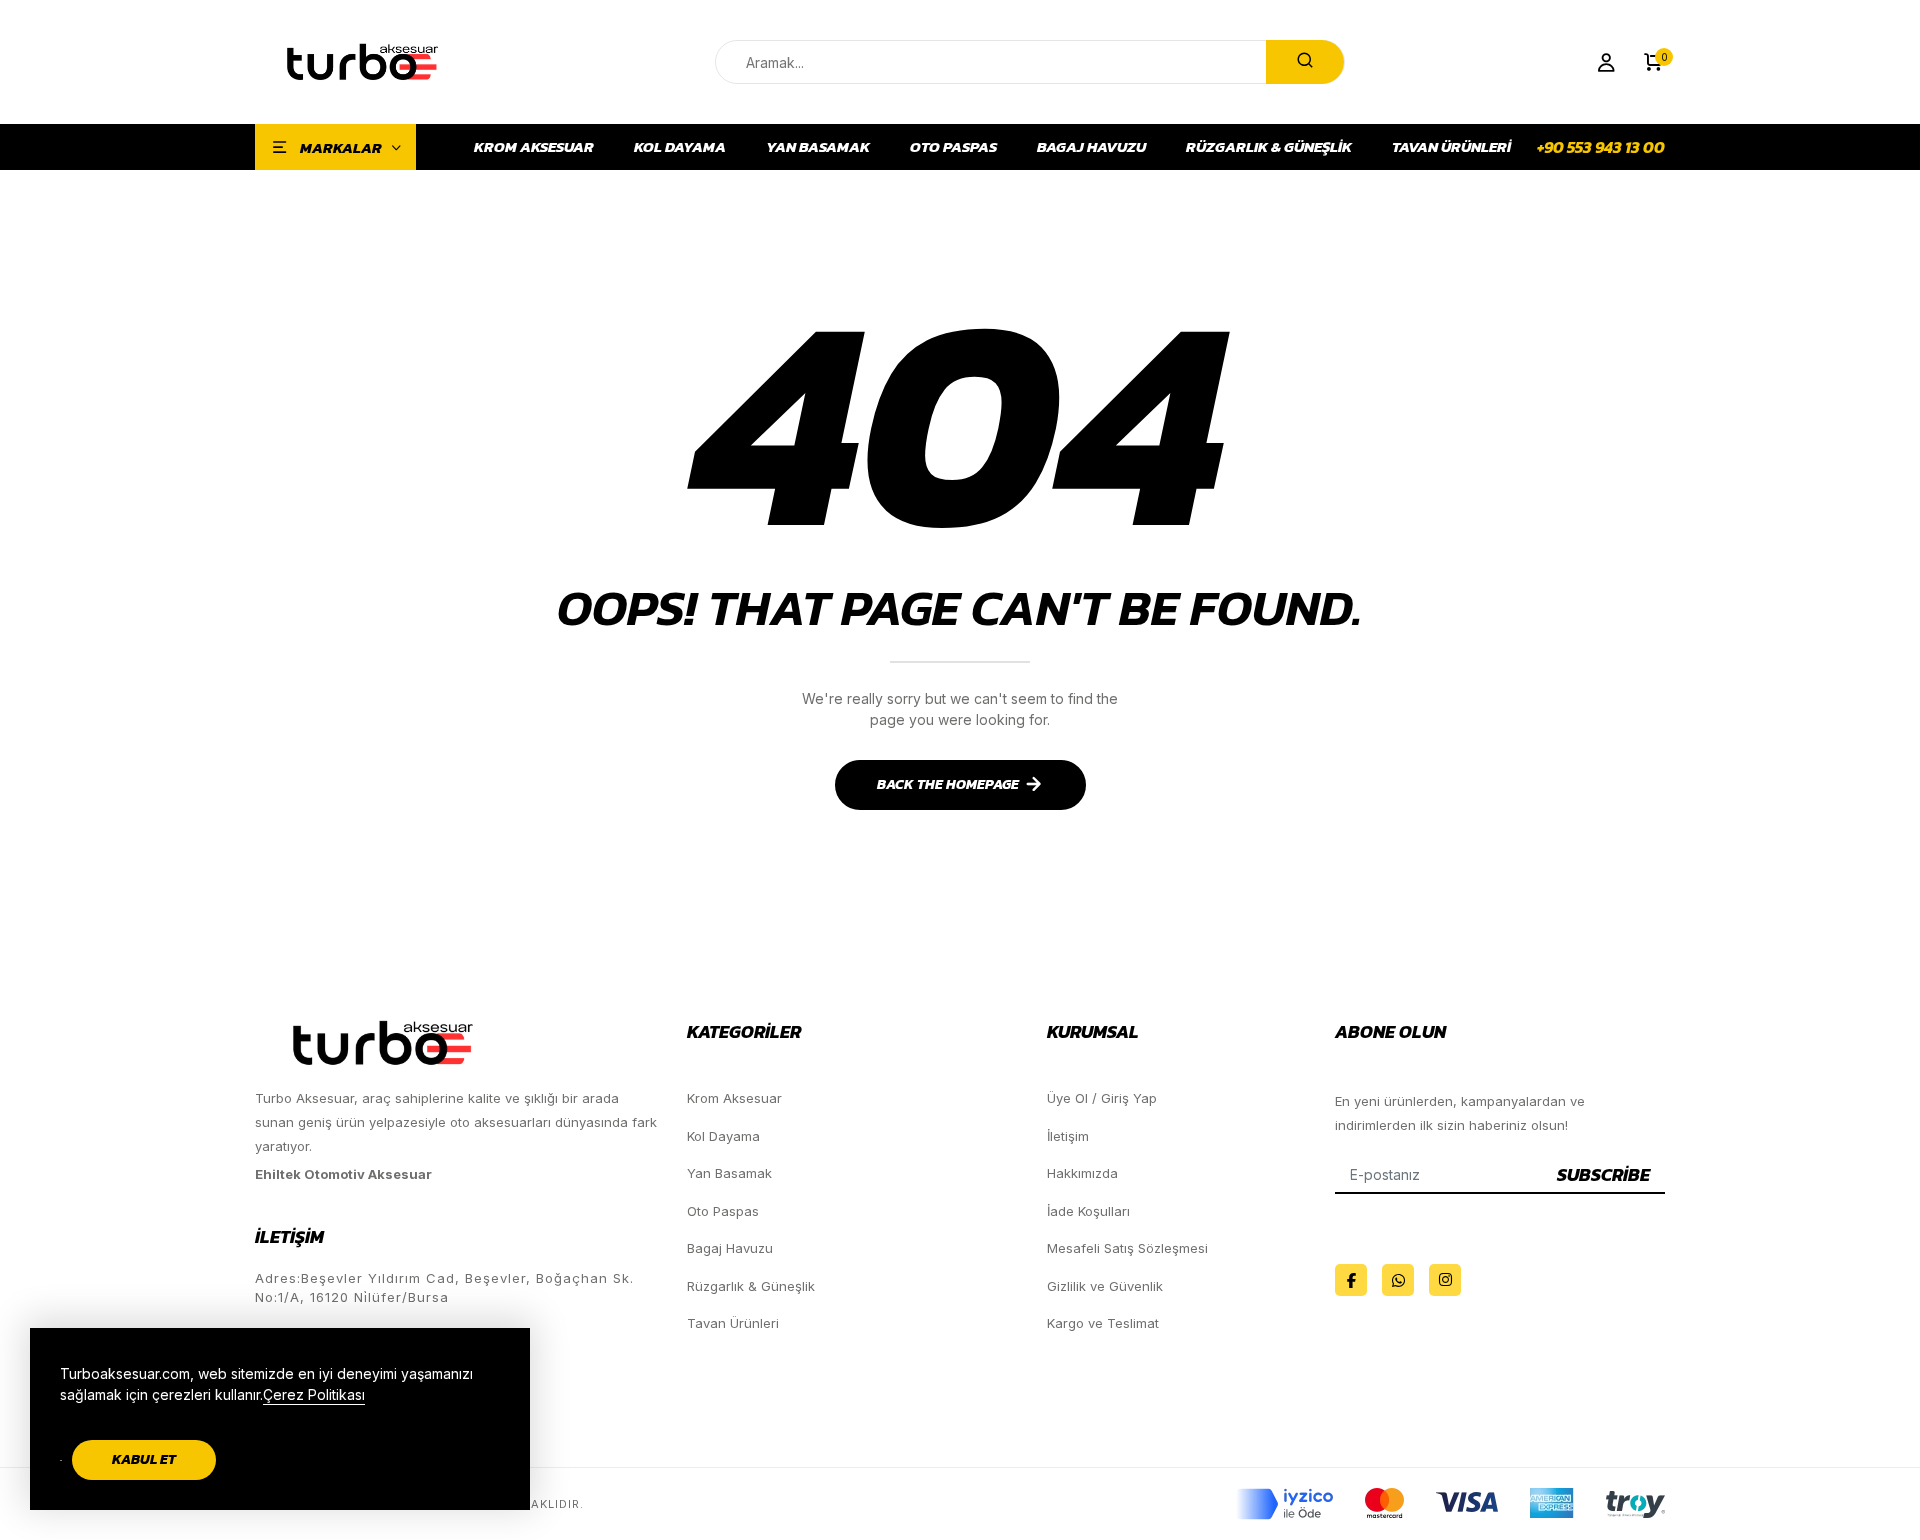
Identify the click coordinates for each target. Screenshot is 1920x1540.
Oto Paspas (953, 147)
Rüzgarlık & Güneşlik (1269, 147)
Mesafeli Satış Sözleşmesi (1127, 1248)
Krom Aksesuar (534, 147)
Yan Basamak (818, 147)
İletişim (1068, 1136)
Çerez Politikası (314, 1394)
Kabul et (144, 1459)
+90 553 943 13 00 (1601, 147)
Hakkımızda (1082, 1173)
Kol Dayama (680, 147)
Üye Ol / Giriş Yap (1102, 1098)
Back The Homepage (948, 784)
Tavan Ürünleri (1451, 147)
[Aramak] (1305, 62)
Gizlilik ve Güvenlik (1105, 1286)
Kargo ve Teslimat (1103, 1323)
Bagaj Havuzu (1091, 147)
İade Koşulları (1088, 1211)
